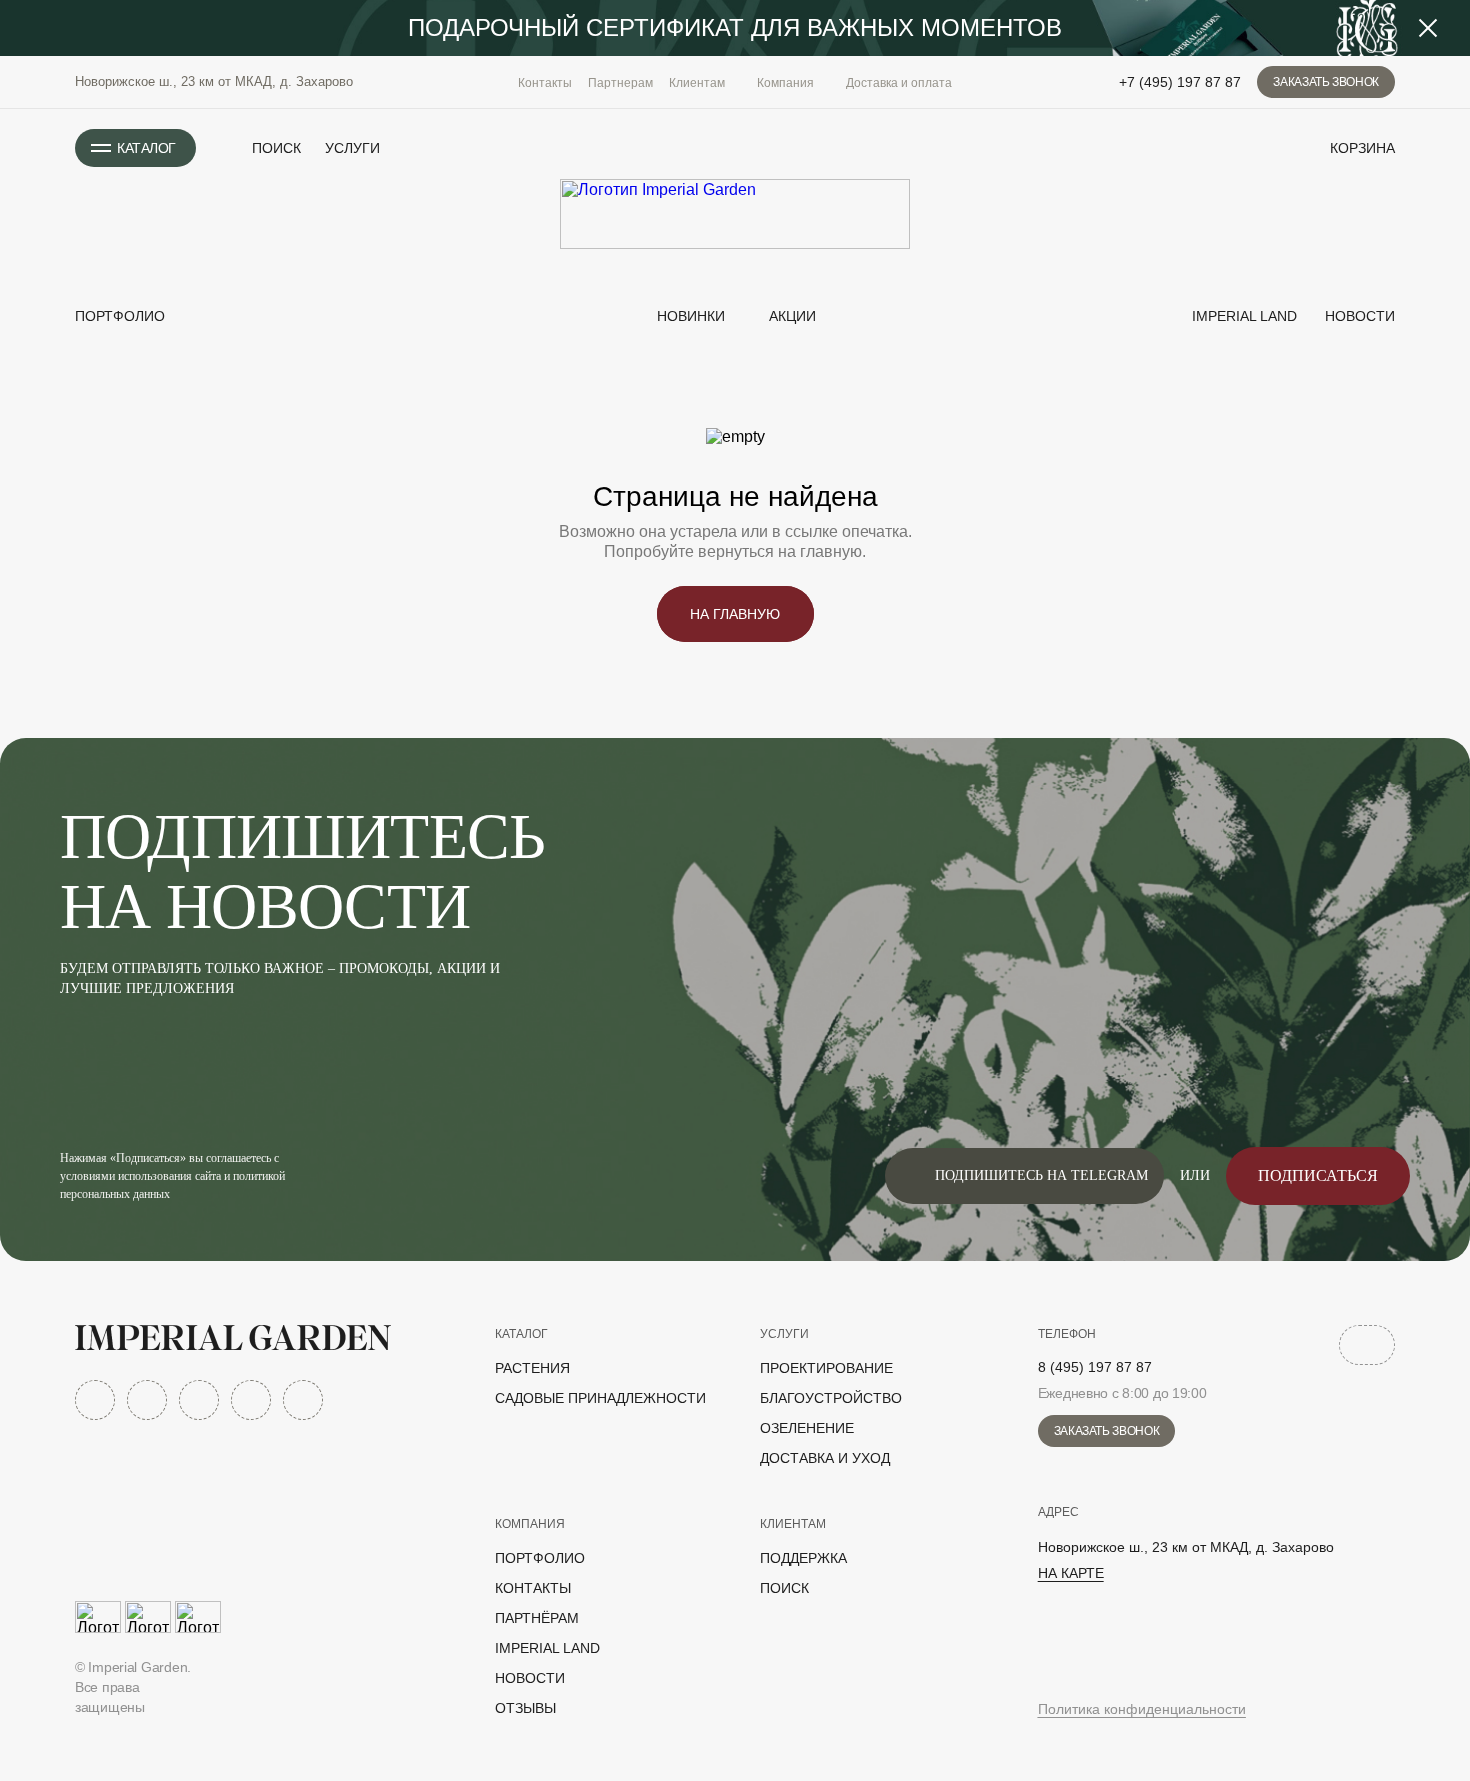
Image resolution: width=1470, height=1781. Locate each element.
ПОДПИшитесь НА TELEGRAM (1041, 1175)
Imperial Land (1242, 316)
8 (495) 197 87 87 (1095, 1367)
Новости (1358, 316)
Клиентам (793, 1524)
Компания (530, 1524)
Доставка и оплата (899, 83)
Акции (792, 316)
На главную (735, 614)
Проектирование (826, 1368)
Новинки (689, 316)
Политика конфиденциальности (1142, 1709)
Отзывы (525, 1708)
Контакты (545, 83)
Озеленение (807, 1428)
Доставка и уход (825, 1458)
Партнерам (620, 83)
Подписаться (1318, 1175)
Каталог (521, 1334)
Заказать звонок (1326, 82)
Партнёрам (537, 1618)
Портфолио (120, 316)
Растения (532, 1368)
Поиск (784, 1588)
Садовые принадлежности (600, 1398)
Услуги (352, 148)
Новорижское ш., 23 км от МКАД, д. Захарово (214, 81)
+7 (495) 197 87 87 (1180, 82)
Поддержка (803, 1558)
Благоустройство (831, 1398)
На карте (1071, 1573)
